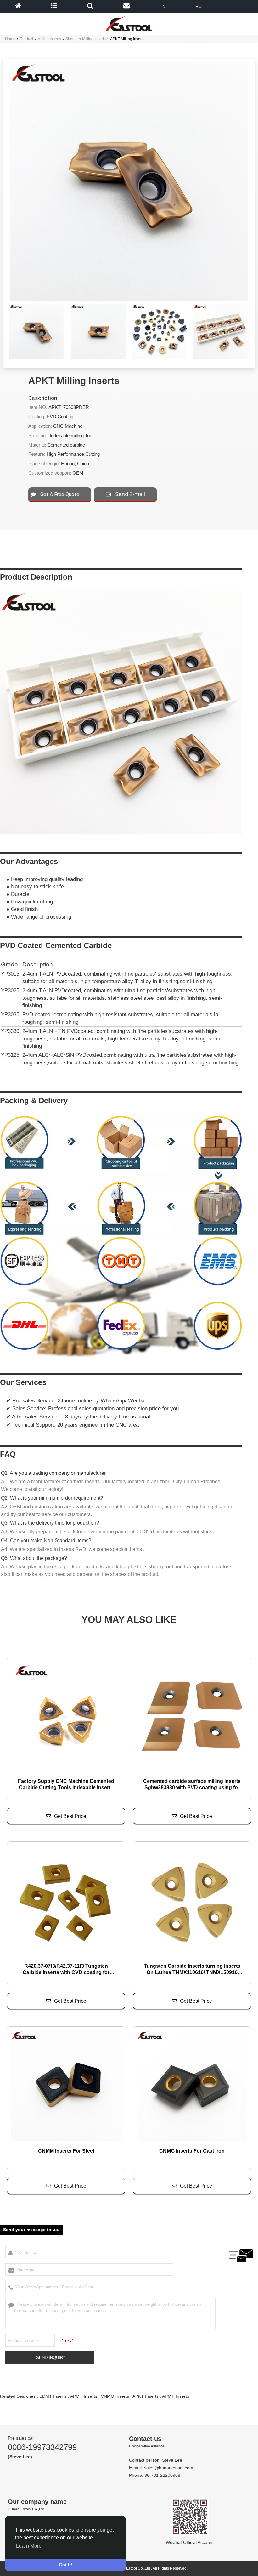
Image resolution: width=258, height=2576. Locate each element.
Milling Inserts (49, 39)
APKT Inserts (146, 2396)
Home (10, 39)
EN (163, 6)
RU (199, 6)
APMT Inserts (84, 2396)
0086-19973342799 (42, 2447)
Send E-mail (129, 494)
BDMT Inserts (53, 2396)
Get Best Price (70, 1816)
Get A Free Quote (59, 494)
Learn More (29, 2546)
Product (26, 39)
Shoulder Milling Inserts (86, 39)
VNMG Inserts (115, 2396)
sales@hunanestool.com (169, 2468)
